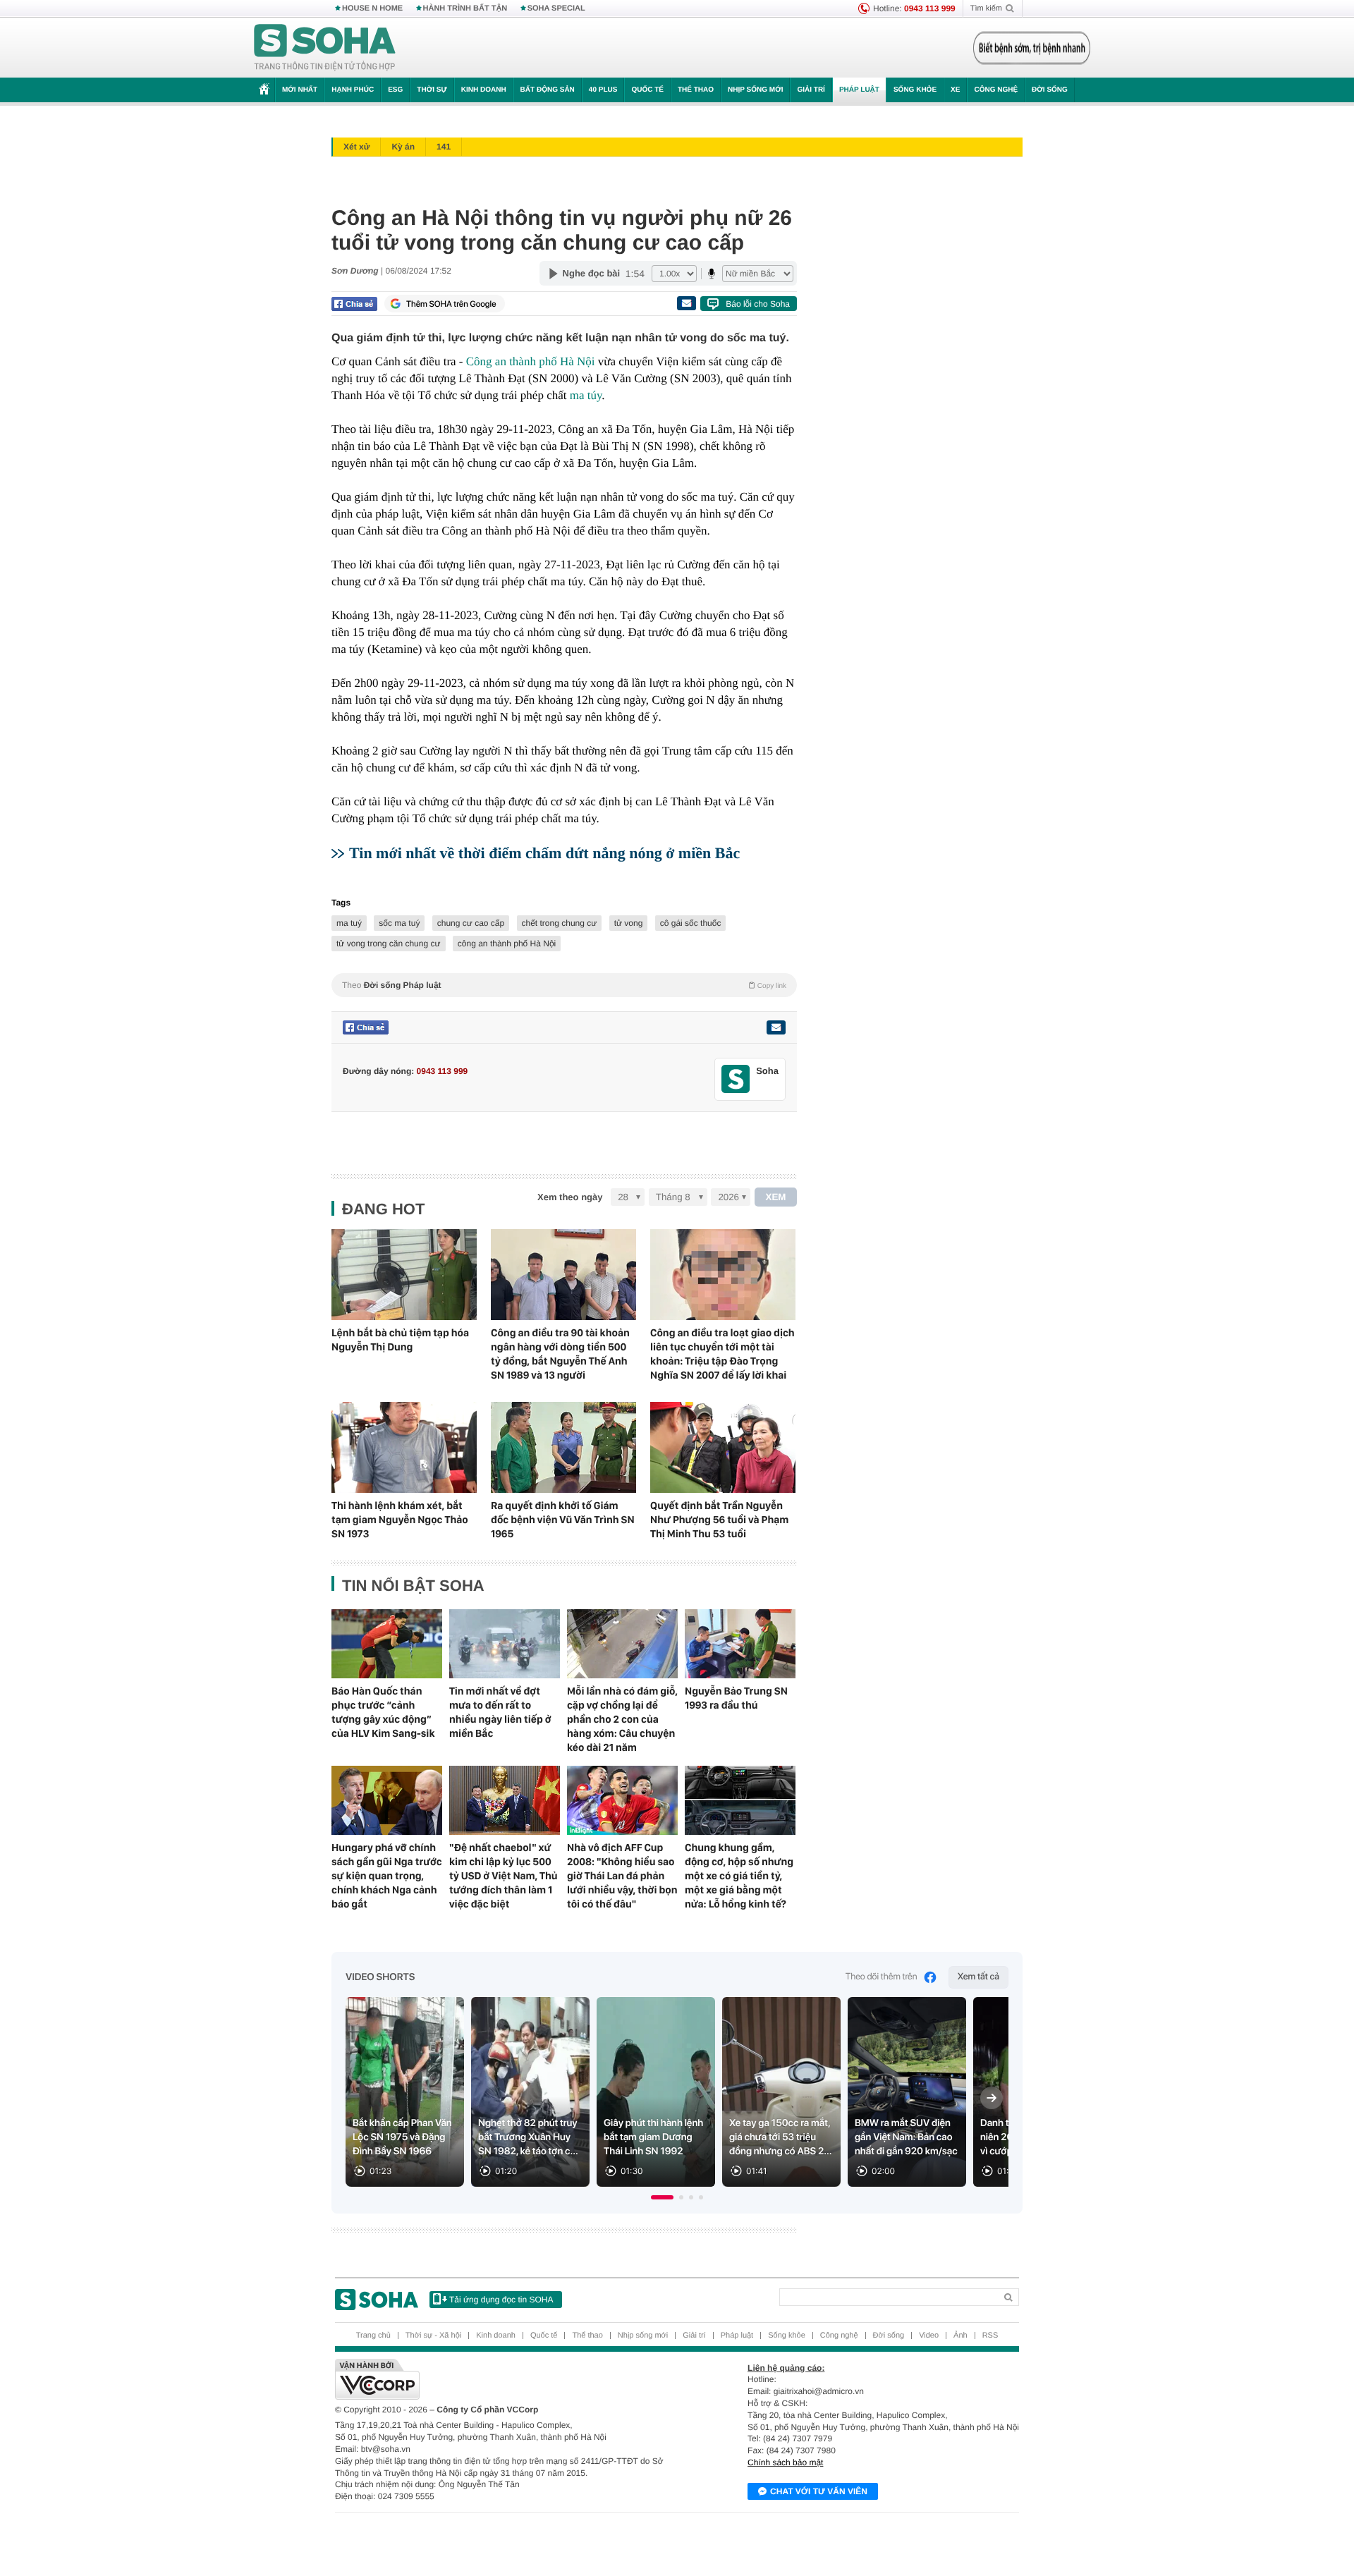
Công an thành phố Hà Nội (531, 361)
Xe (955, 90)
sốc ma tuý (399, 923)
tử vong (629, 923)
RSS (990, 2336)
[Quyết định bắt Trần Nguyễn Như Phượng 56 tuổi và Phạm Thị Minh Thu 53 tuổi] (723, 1447)
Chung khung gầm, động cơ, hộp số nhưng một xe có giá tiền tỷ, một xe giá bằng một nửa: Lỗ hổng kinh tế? (739, 1876)
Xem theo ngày (570, 1197)
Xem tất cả (978, 1977)
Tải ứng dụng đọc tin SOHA (501, 2300)
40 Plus (603, 90)
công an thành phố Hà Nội (507, 944)
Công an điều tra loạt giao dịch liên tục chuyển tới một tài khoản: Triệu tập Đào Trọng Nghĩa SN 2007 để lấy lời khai (722, 1354)
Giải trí (811, 90)
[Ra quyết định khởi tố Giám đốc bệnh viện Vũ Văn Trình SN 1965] (563, 1447)
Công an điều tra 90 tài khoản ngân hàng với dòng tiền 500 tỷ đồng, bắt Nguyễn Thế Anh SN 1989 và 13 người (560, 1354)
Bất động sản (548, 90)
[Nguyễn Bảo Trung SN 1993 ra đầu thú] (740, 1644)
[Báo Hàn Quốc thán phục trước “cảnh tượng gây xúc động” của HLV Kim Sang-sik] (387, 1644)
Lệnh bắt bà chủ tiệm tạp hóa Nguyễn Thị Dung (400, 1340)
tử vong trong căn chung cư (389, 944)
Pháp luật (859, 90)
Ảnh (960, 2336)
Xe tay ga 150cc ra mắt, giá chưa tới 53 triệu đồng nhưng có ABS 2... (781, 2137)
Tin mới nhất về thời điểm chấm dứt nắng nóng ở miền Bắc (544, 853)
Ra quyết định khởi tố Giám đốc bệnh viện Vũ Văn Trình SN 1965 (563, 1520)
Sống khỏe (915, 90)
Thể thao (696, 90)
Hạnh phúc (353, 90)
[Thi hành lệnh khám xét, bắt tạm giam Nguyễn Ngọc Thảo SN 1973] (404, 1447)
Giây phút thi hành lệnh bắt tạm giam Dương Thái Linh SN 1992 (653, 2137)
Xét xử (356, 147)
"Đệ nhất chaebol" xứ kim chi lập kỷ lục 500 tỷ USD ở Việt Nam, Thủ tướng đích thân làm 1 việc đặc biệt (504, 1876)
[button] (662, 2197)
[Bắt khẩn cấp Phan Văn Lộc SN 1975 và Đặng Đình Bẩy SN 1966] (405, 2092)
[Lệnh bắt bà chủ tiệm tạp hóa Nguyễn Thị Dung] (404, 1275)
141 (444, 147)
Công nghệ (996, 90)
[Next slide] (992, 2098)
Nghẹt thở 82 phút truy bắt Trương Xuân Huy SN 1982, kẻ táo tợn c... (528, 2137)
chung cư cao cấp (471, 923)
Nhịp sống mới (755, 90)
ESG (395, 90)
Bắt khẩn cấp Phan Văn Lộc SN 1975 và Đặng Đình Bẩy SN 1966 (402, 2137)
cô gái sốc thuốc (691, 923)
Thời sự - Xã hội (433, 2336)
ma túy (586, 395)
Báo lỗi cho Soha (758, 304)
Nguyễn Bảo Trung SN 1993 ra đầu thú (736, 1698)
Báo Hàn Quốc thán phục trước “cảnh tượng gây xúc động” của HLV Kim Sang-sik (383, 1712)
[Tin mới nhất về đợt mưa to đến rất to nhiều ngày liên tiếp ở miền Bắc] (505, 1644)
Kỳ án (403, 147)
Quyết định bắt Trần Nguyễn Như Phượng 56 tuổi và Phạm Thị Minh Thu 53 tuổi (719, 1520)
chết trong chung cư (560, 923)
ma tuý (349, 923)
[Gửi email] (686, 303)
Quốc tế (647, 90)
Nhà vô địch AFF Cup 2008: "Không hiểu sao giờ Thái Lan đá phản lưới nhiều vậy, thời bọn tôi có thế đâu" (622, 1876)
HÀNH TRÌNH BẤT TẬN (465, 8)
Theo (564, 985)
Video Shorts (380, 1977)
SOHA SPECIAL (556, 8)
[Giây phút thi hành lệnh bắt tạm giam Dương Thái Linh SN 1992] (656, 2092)
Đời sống (1050, 90)
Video (929, 2336)
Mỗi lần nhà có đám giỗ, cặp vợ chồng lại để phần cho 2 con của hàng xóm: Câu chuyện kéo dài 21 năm (622, 1719)
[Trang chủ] (325, 48)
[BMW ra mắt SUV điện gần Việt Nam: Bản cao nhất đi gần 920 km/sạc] (907, 2092)
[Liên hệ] (776, 1027)
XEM (776, 1197)
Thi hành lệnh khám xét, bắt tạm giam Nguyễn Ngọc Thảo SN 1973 (400, 1520)
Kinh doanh (484, 90)
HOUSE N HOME (372, 8)
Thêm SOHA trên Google (451, 304)
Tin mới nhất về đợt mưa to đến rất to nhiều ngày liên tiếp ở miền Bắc (500, 1712)
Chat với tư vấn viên (819, 2491)
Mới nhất (300, 90)
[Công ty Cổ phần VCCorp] (506, 2379)
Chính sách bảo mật (785, 2462)
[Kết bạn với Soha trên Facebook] (736, 1079)
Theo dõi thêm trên (882, 1977)
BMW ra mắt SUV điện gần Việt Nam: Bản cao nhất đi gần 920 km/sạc (906, 2137)
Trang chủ (373, 2336)
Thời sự (432, 90)
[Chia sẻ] (354, 304)
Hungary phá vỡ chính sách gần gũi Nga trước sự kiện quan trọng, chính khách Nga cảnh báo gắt (387, 1876)
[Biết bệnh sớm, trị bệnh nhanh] (1032, 48)
